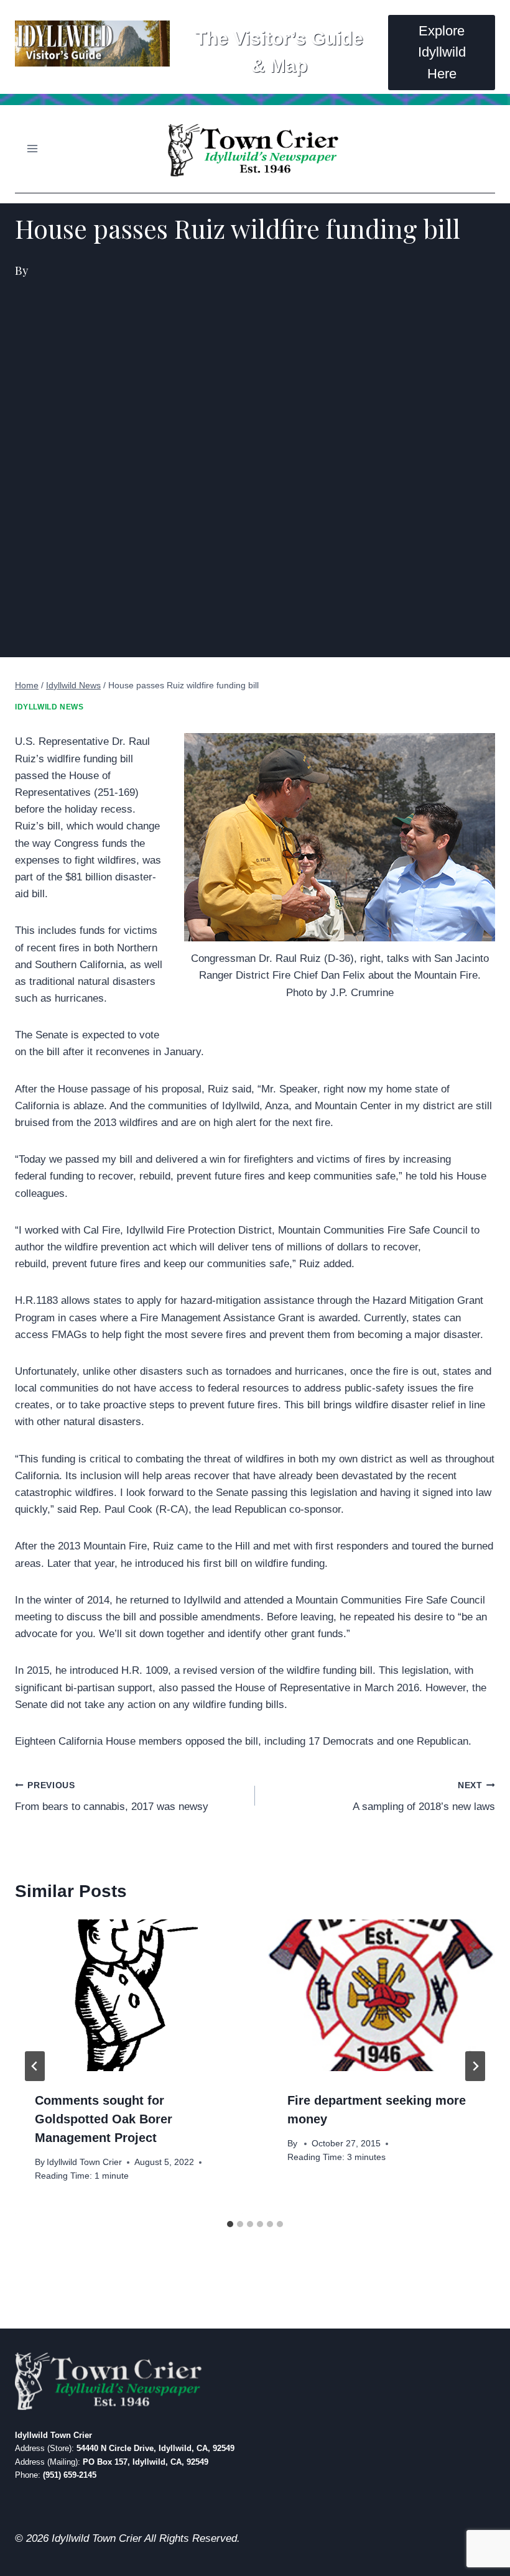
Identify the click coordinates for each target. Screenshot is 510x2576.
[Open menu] (33, 149)
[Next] (475, 2066)
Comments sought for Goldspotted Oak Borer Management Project (104, 2119)
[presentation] (129, 1995)
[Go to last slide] (35, 2066)
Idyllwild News (49, 707)
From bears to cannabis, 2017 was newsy (112, 1797)
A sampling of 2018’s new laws (424, 1797)
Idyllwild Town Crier (84, 2162)
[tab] (230, 2224)
